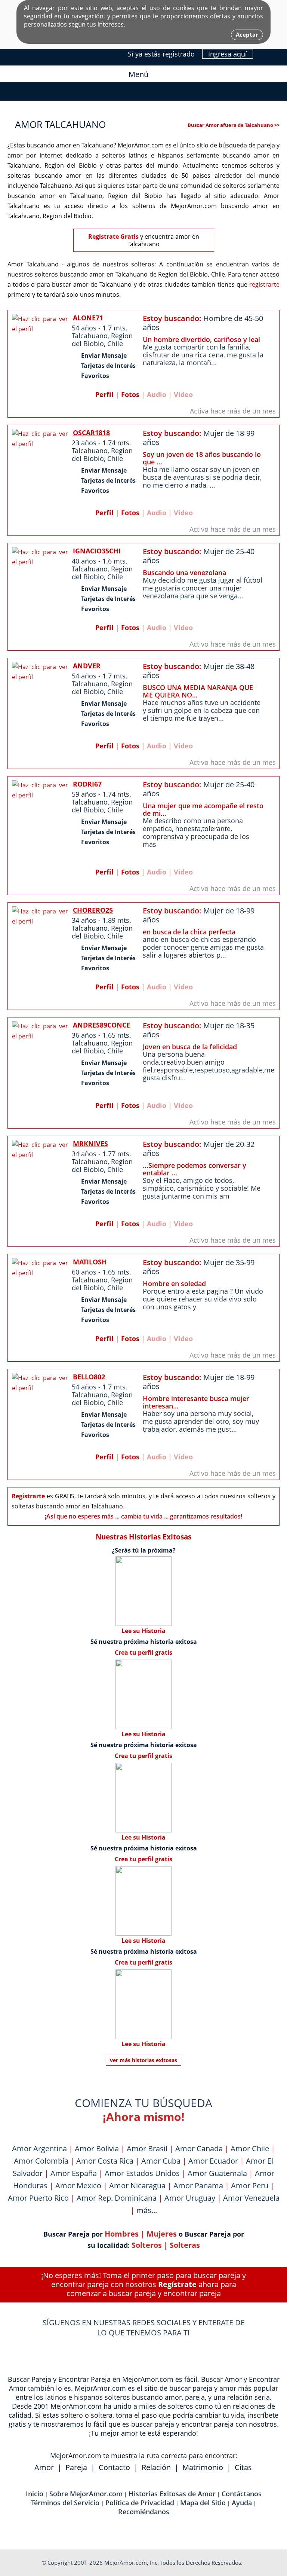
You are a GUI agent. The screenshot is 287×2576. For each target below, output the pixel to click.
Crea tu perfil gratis (143, 1652)
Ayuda (242, 2503)
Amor (44, 2467)
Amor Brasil (147, 2148)
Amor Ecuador (213, 2161)
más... (147, 2210)
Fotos (130, 394)
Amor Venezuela (251, 2198)
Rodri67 (87, 784)
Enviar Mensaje (104, 355)
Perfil (104, 394)
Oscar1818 (91, 433)
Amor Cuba (161, 2161)
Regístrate (177, 2284)
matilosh (90, 1262)
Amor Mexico (78, 2186)
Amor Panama (198, 2186)
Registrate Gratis (113, 236)
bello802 (89, 1377)
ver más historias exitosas (143, 2060)
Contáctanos (242, 2494)
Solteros (147, 2245)
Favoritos (95, 376)
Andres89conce (101, 1025)
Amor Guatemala (217, 2173)
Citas (243, 2467)
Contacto (114, 2467)
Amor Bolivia (97, 2148)
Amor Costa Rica (105, 2161)
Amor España (74, 2173)
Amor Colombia (41, 2161)
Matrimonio (203, 2467)
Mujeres (162, 2234)
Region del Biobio (102, 340)
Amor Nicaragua (137, 2186)
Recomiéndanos (144, 2512)
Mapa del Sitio (203, 2503)
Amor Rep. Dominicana (117, 2198)
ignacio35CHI (97, 551)
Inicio (35, 2494)
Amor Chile (250, 2148)
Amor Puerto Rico (38, 2198)
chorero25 (93, 910)
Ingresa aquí (228, 54)
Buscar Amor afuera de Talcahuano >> (234, 125)
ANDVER (87, 666)
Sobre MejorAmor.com (86, 2494)
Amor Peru (250, 2186)
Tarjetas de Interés (108, 366)
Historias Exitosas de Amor (172, 2494)
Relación (156, 2467)
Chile (115, 344)
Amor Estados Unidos (142, 2173)
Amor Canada (199, 2148)
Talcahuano (90, 336)
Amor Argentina (39, 2148)
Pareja (76, 2467)
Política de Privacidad (140, 2503)
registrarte (264, 284)
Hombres (122, 2234)
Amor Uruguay (190, 2198)
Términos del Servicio (65, 2503)
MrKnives (90, 1144)
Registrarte (28, 1496)
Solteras (185, 2245)
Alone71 (88, 318)
